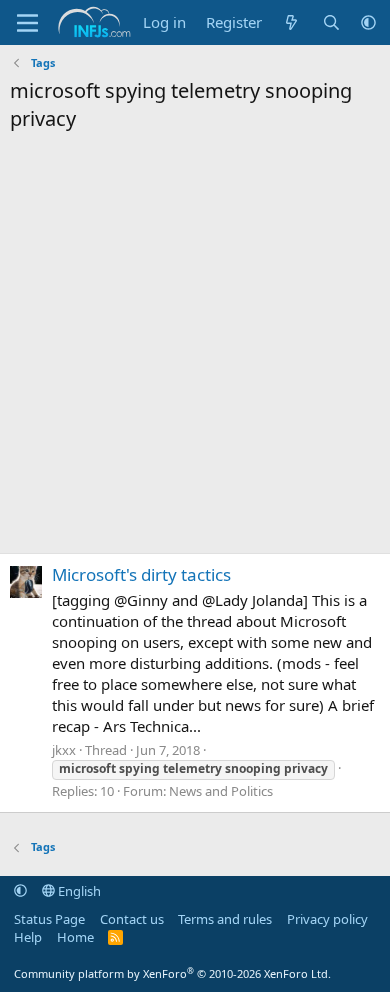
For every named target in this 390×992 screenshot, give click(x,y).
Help (28, 937)
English (78, 891)
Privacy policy (327, 919)
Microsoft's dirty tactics (141, 574)
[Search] (331, 22)
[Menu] (27, 23)
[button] (368, 22)
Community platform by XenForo (172, 973)
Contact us (132, 919)
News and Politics (221, 791)
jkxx (64, 750)
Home (75, 937)
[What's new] (291, 22)
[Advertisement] (195, 348)
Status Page (49, 919)
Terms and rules (225, 919)
